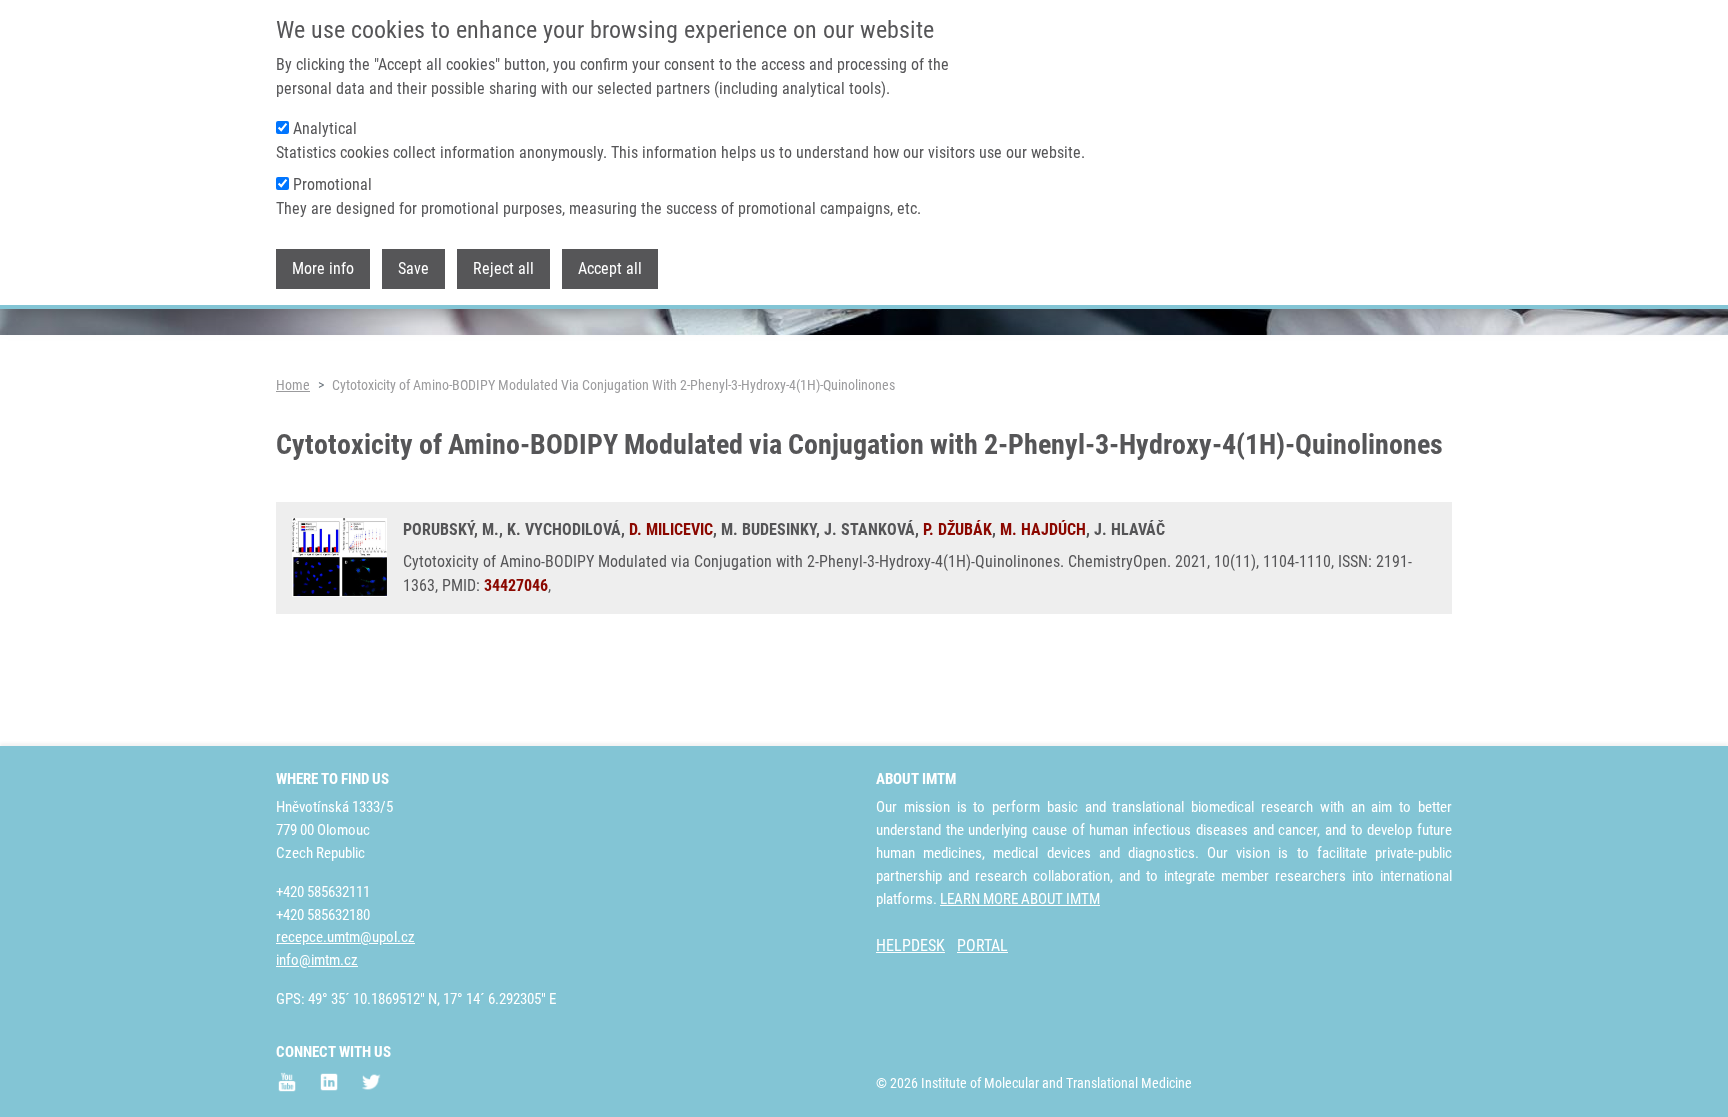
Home (293, 385)
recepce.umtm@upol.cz (345, 937)
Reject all (503, 268)
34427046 (516, 585)
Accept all (610, 268)
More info (323, 268)
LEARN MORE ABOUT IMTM (1020, 899)
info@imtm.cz (317, 960)
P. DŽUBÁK (957, 529)
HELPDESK (910, 945)
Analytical (325, 128)
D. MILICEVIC (671, 529)
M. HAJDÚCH (1043, 529)
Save (413, 268)
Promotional (332, 184)
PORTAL (982, 945)
